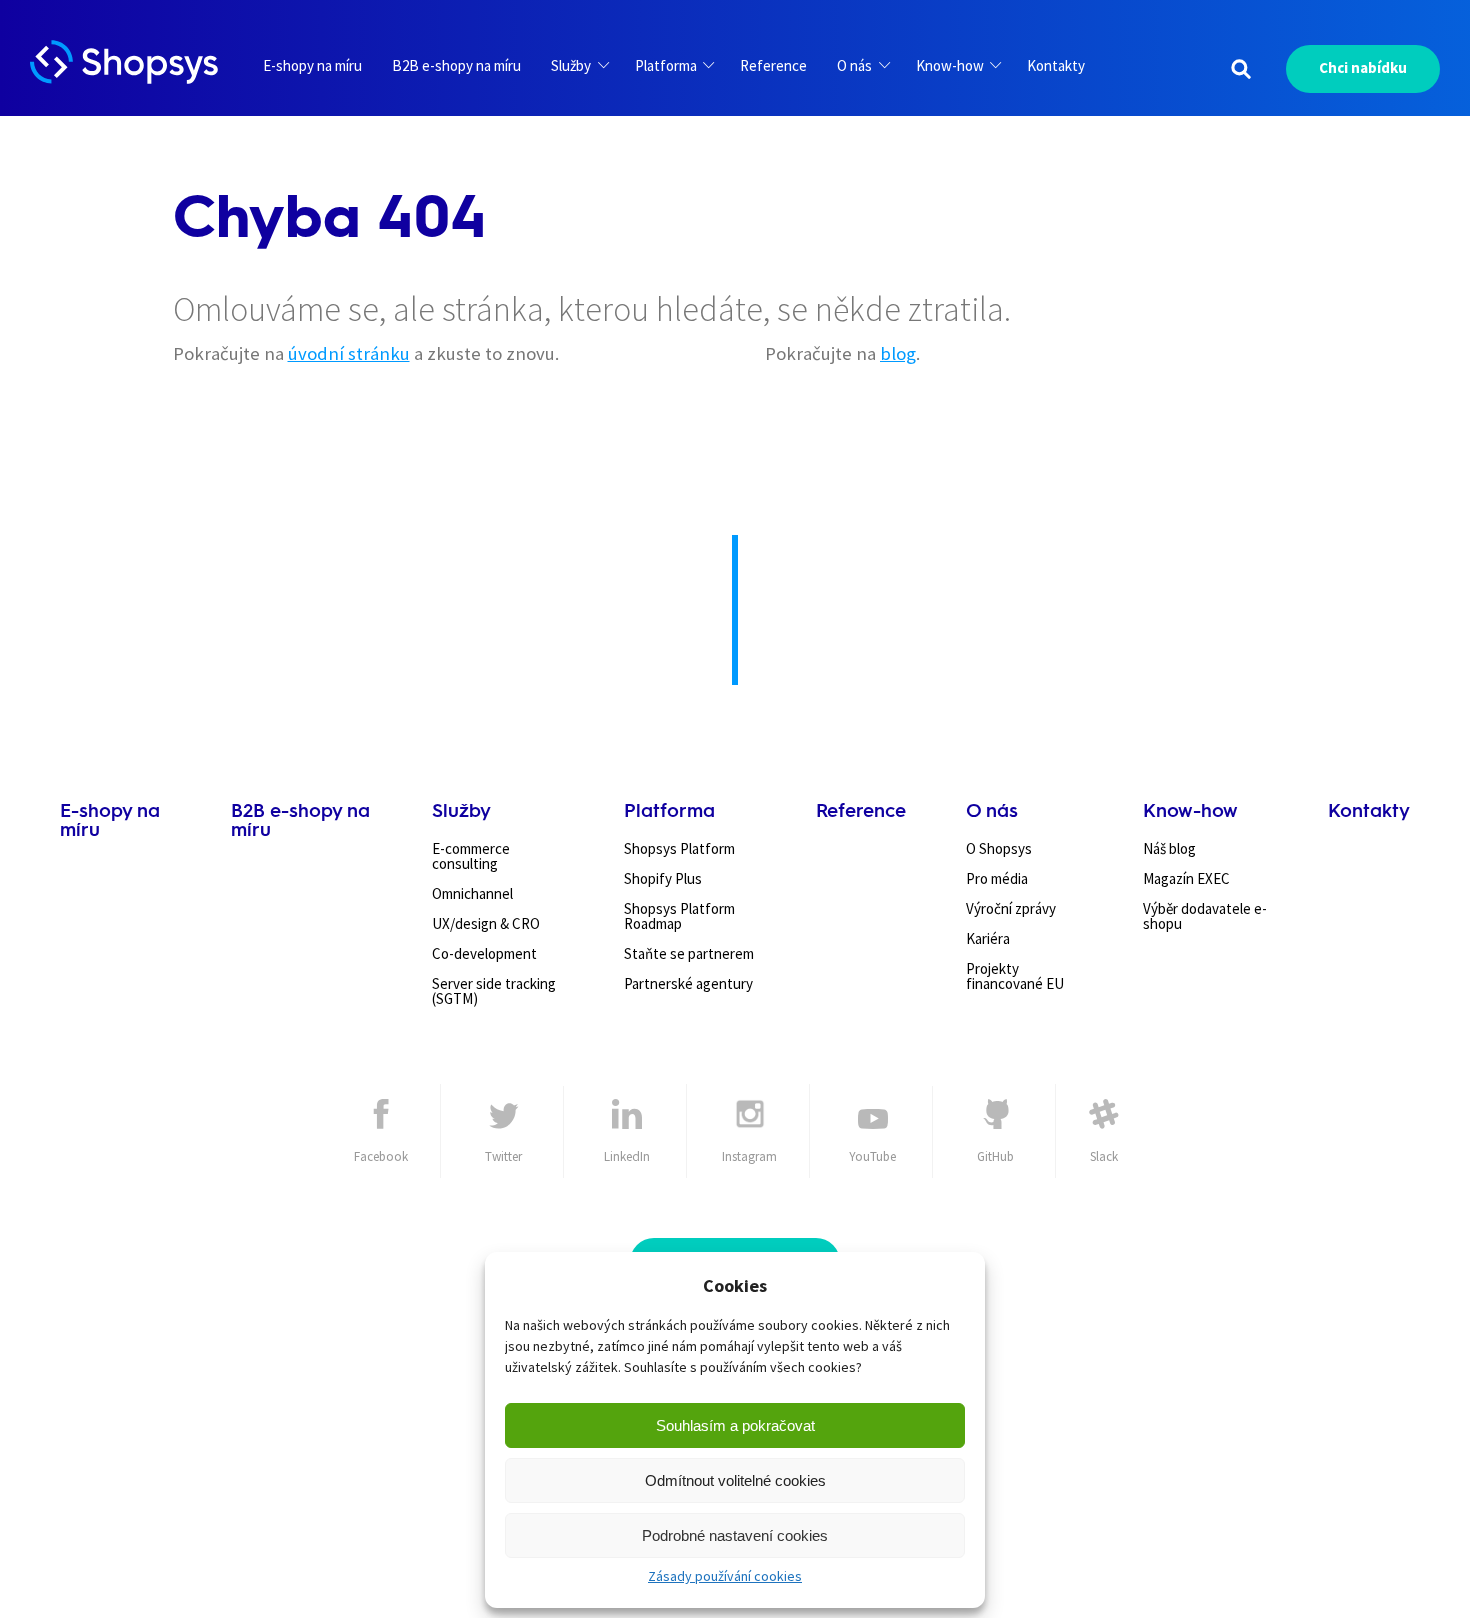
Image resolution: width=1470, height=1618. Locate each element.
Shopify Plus (663, 878)
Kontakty (1056, 65)
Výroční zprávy (1011, 908)
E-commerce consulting (471, 856)
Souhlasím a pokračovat (735, 1425)
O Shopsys (999, 848)
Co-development (484, 953)
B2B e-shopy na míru (456, 65)
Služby (571, 65)
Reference (773, 65)
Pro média (997, 878)
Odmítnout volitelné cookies (735, 1480)
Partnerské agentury (688, 983)
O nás (854, 65)
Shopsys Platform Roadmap (679, 916)
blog (898, 353)
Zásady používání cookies (725, 1576)
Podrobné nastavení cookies (735, 1535)
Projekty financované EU (1015, 976)
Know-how (950, 65)
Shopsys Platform (679, 848)
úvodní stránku (349, 353)
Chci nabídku (1363, 67)
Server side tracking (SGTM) (494, 991)
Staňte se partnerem (689, 953)
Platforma (666, 65)
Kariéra (988, 938)
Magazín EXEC (1186, 878)
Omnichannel (472, 893)
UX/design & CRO (486, 923)
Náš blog (1169, 848)
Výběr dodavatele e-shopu (1205, 916)
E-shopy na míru (312, 65)
